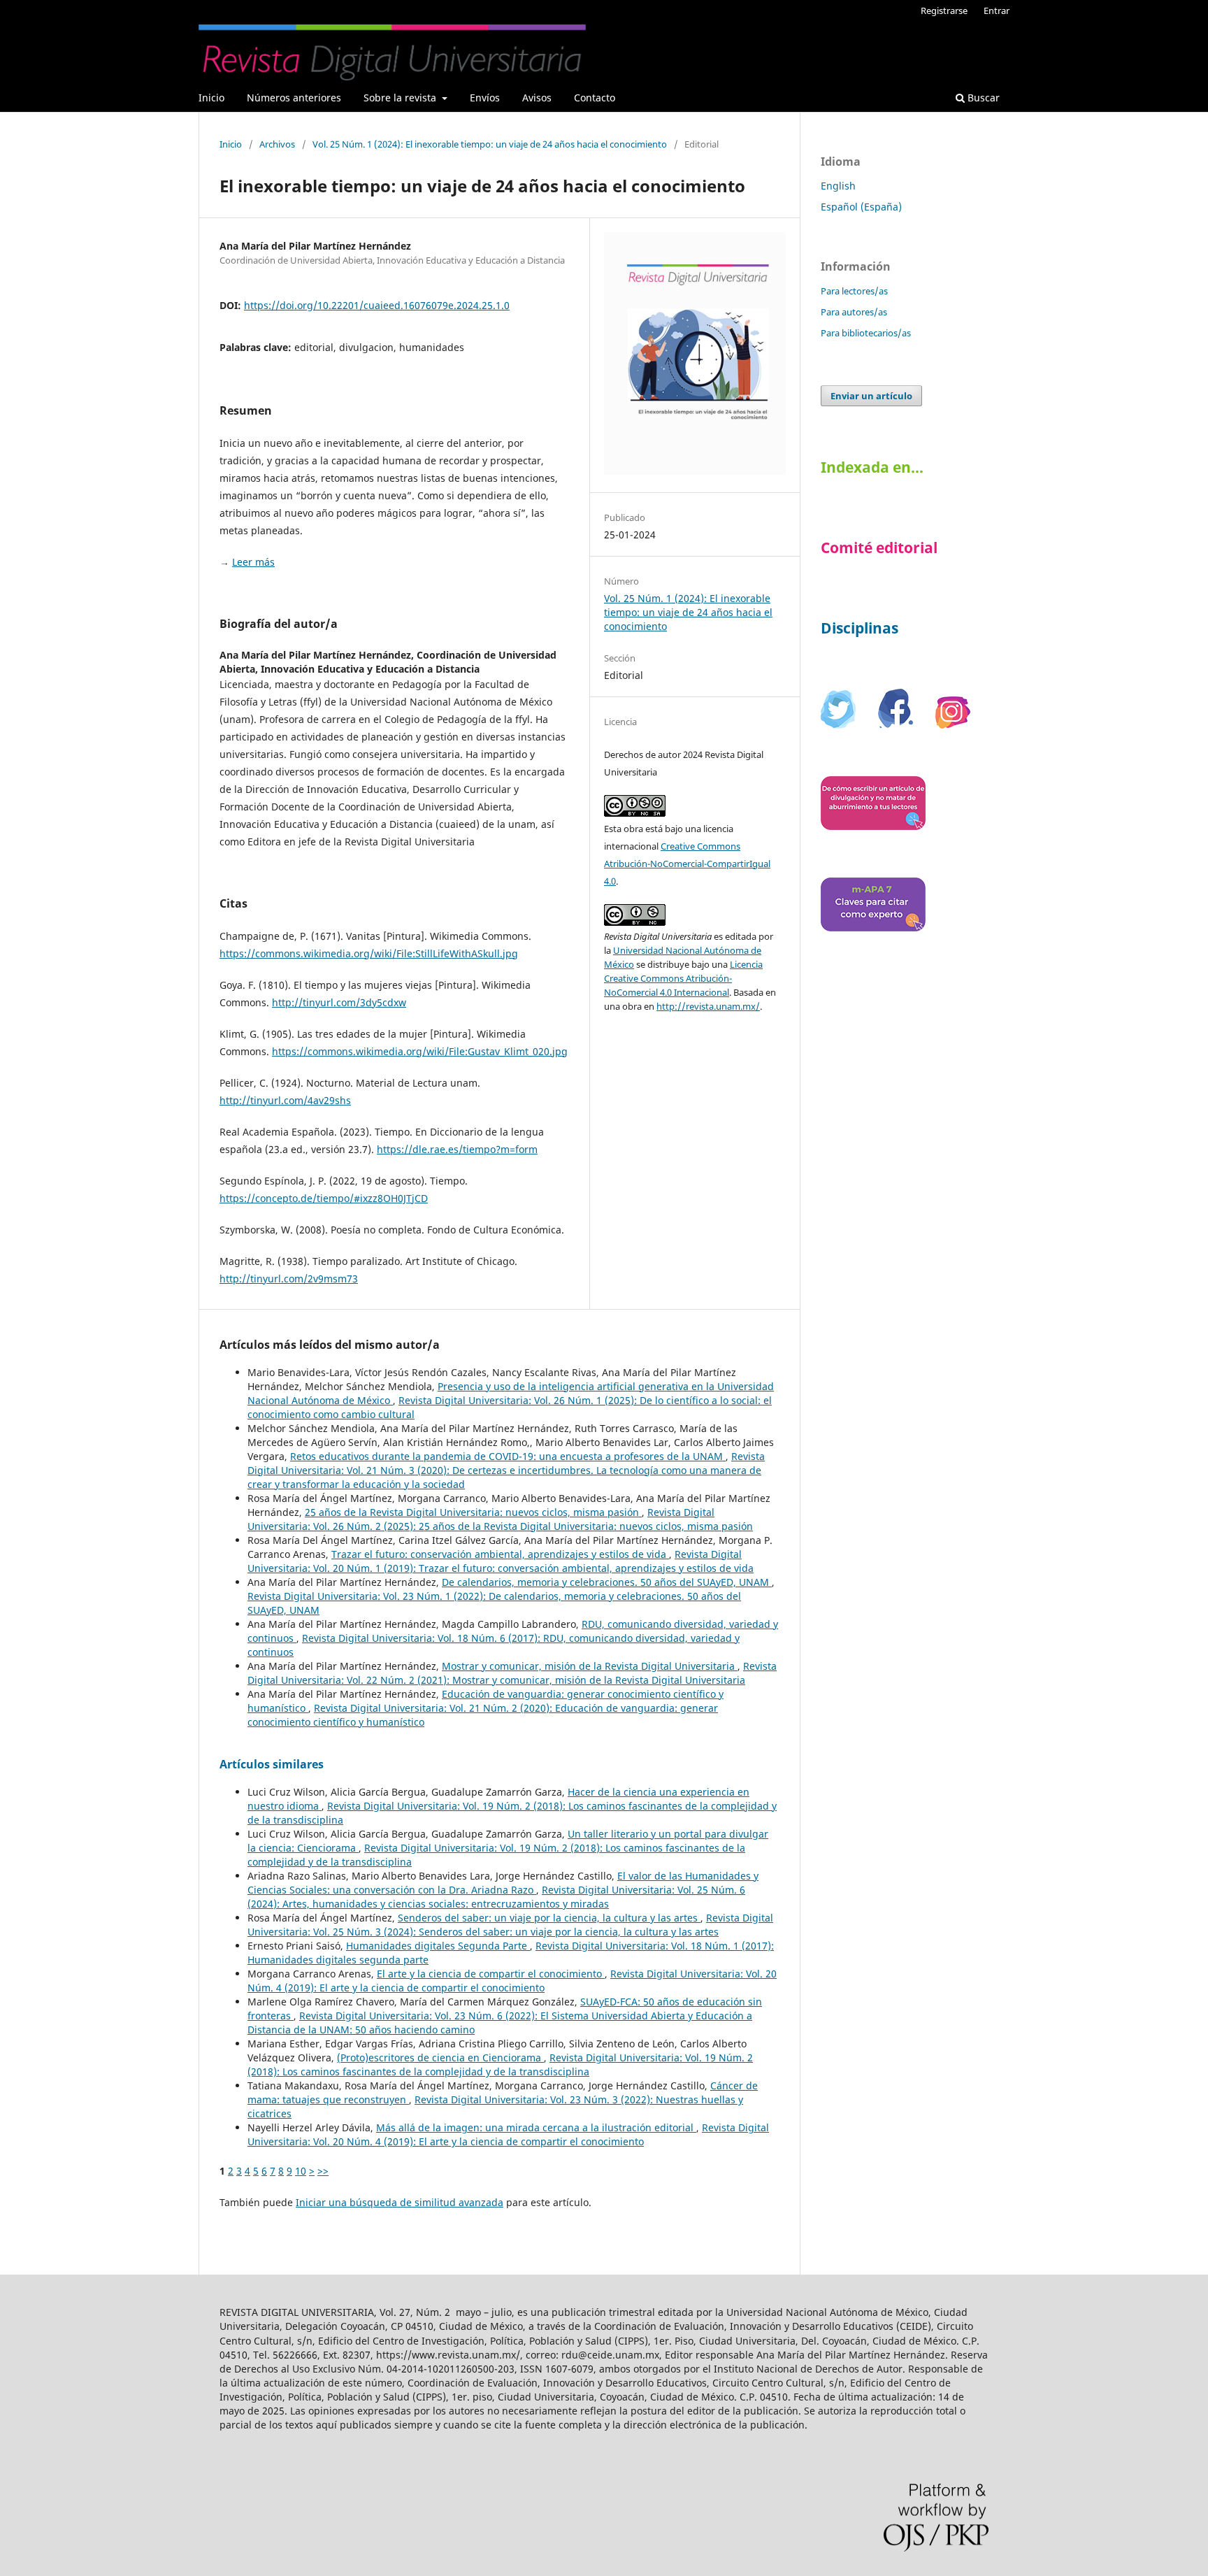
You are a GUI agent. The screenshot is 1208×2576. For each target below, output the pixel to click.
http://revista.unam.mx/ (708, 1006)
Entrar (997, 10)
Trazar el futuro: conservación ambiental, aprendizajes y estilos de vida (500, 1554)
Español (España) (861, 207)
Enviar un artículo (871, 396)
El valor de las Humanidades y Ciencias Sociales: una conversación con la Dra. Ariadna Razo (503, 1883)
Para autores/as (854, 312)
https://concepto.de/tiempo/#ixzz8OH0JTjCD (324, 1198)
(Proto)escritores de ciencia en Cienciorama (440, 2058)
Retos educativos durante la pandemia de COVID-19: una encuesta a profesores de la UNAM (508, 1456)
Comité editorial (879, 548)
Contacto (595, 98)
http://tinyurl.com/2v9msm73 (289, 1279)
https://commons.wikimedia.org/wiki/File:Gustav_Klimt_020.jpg (420, 1051)
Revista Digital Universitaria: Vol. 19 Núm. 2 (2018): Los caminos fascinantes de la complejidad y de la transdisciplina (500, 2065)
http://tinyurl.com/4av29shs (285, 1100)
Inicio (211, 98)
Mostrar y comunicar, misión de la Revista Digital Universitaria (590, 1666)
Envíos (485, 98)
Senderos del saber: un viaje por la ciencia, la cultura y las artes (549, 1918)
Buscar (982, 98)
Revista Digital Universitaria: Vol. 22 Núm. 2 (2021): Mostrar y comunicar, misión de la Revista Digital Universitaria (512, 1673)
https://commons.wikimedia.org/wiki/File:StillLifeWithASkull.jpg (369, 953)
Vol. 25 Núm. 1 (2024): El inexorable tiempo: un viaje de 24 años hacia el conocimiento (490, 144)
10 (301, 2171)
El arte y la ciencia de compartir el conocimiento (491, 1974)
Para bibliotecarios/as (866, 333)
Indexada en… (872, 467)
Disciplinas (860, 628)
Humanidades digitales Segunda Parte (438, 1946)
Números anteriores (294, 98)
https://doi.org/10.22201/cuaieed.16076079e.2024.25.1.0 (377, 305)
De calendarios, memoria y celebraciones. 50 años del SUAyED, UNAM (607, 1582)
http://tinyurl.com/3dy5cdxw (339, 1002)
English (838, 186)
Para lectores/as (854, 291)
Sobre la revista (401, 98)
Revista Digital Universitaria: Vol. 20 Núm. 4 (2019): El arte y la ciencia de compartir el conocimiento (512, 1981)
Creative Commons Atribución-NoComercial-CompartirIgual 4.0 (687, 864)
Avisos (537, 98)
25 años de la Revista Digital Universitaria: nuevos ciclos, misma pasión (473, 1512)
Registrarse (944, 10)
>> (323, 2171)
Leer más (253, 562)
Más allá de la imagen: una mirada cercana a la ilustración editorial (536, 2127)
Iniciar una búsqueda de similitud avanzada (400, 2202)
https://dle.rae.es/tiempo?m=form (457, 1149)
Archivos (277, 144)
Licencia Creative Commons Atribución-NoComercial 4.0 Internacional (683, 978)
